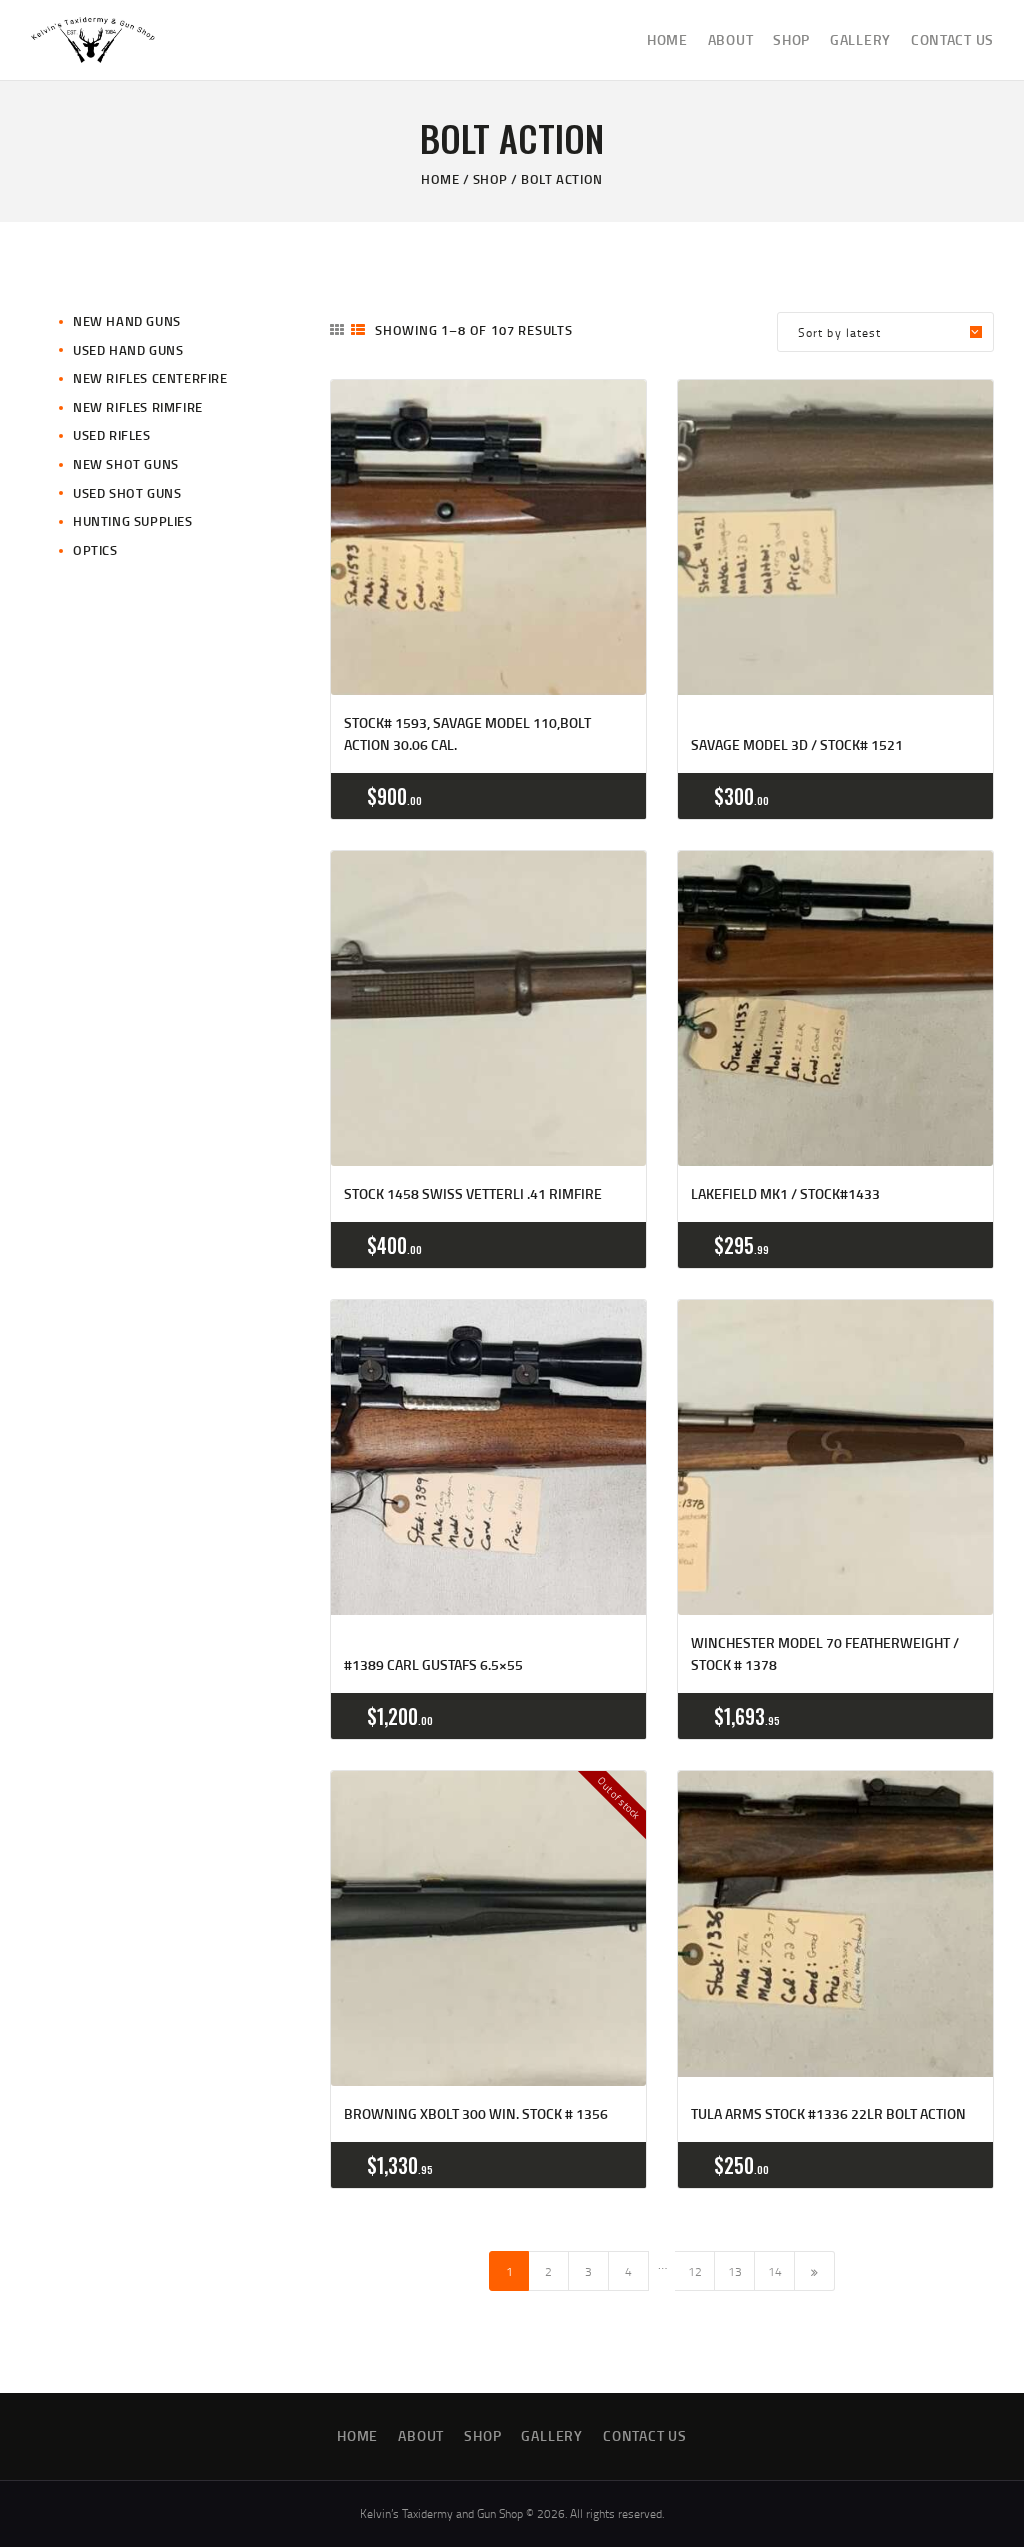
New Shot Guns (126, 464)
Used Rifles (112, 435)
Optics (95, 550)
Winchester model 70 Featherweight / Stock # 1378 (825, 1653)
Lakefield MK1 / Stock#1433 (785, 1193)
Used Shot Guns (127, 493)
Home (440, 179)
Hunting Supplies (133, 521)
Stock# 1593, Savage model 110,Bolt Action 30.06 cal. (467, 733)
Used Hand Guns (128, 350)
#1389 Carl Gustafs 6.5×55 (433, 1664)
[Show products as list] (358, 329)
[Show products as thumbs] (337, 329)
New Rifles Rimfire (138, 407)
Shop (490, 179)
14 (775, 2271)
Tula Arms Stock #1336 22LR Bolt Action (828, 2113)
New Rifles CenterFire (150, 378)
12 (695, 2271)
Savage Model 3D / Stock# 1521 (797, 744)
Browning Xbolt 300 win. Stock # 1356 (476, 2113)
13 (735, 2271)
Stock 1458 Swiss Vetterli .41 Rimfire (473, 1193)
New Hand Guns (127, 321)
